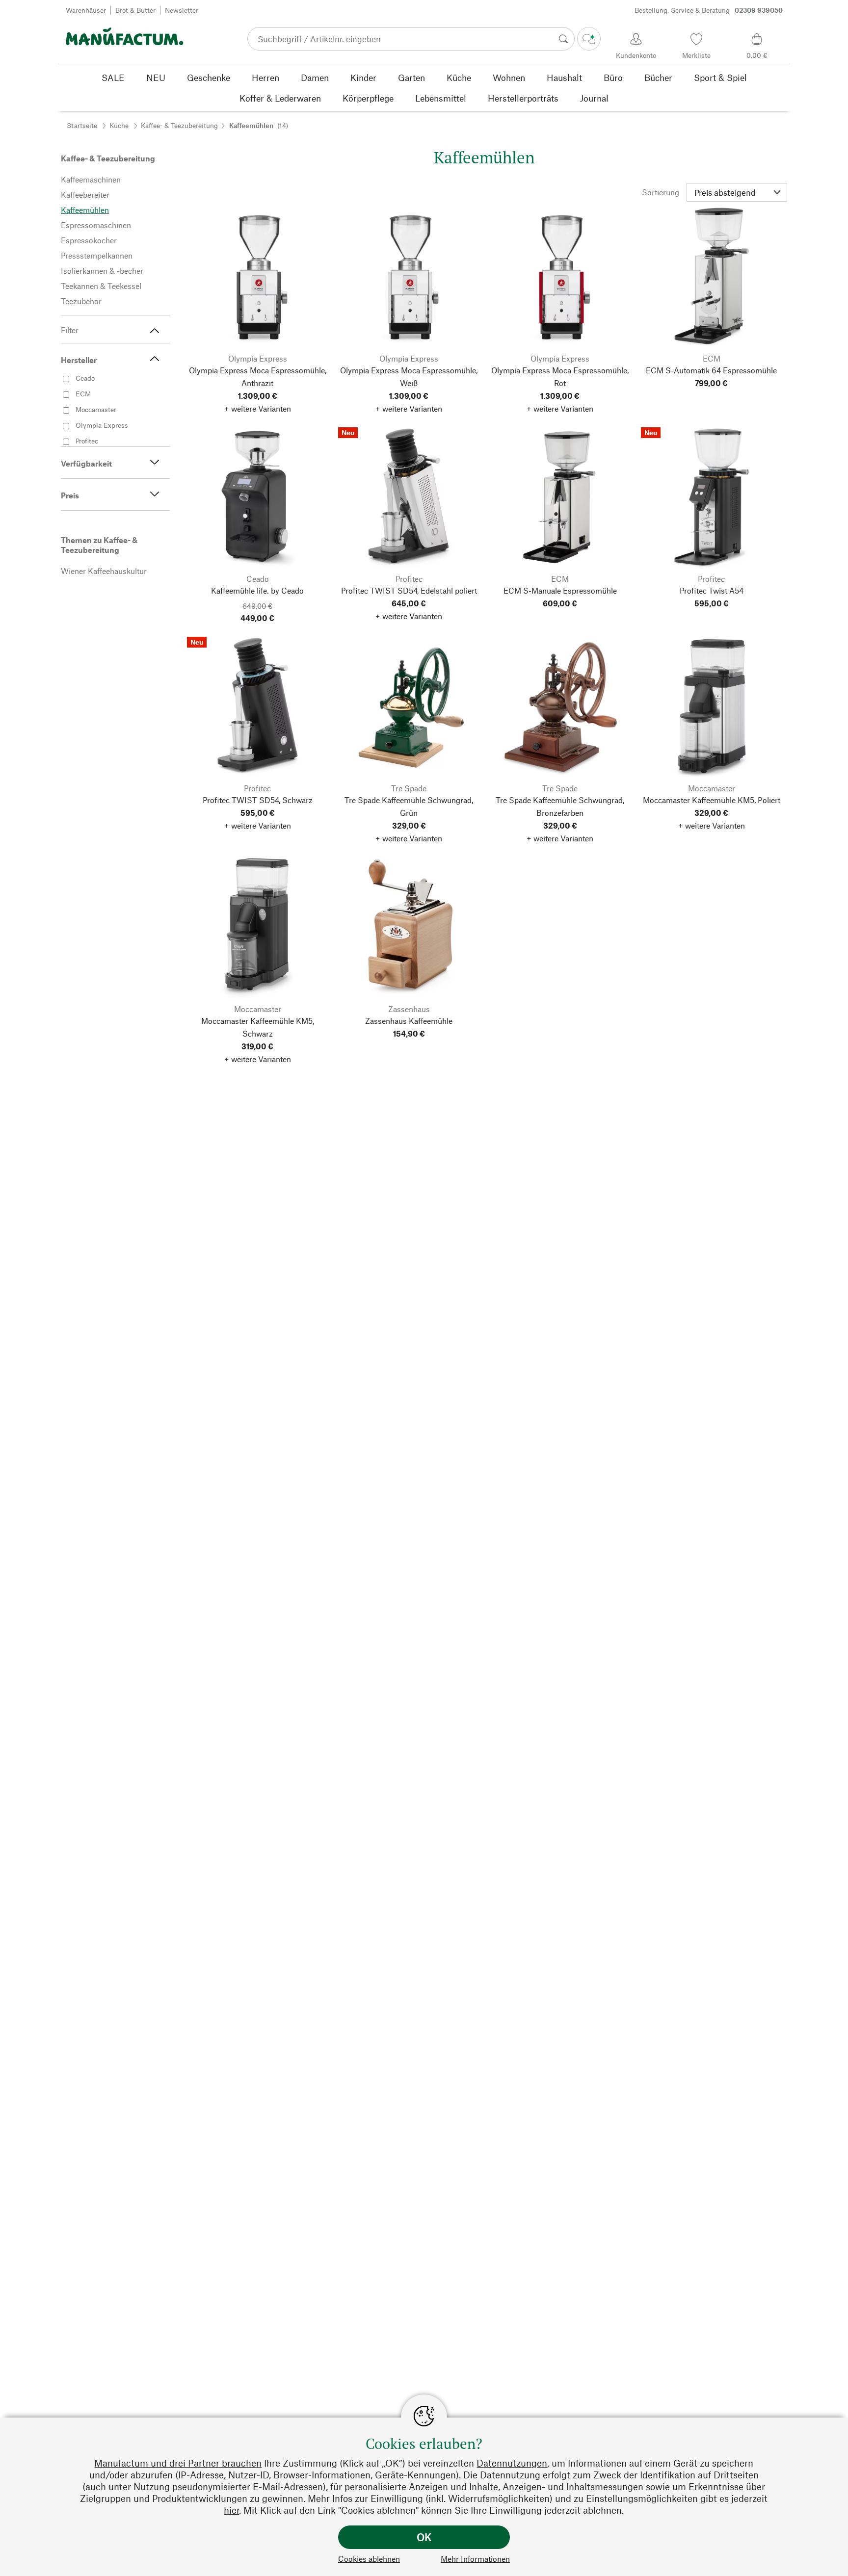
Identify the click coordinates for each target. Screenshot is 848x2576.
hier (231, 2510)
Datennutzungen (512, 2463)
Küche (119, 125)
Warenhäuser (86, 10)
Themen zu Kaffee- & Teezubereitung (99, 545)
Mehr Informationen (475, 2559)
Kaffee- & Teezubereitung (179, 125)
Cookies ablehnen (369, 2559)
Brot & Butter (135, 10)
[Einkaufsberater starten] (589, 39)
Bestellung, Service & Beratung (709, 10)
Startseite (82, 125)
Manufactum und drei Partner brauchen (178, 2463)
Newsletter (182, 10)
